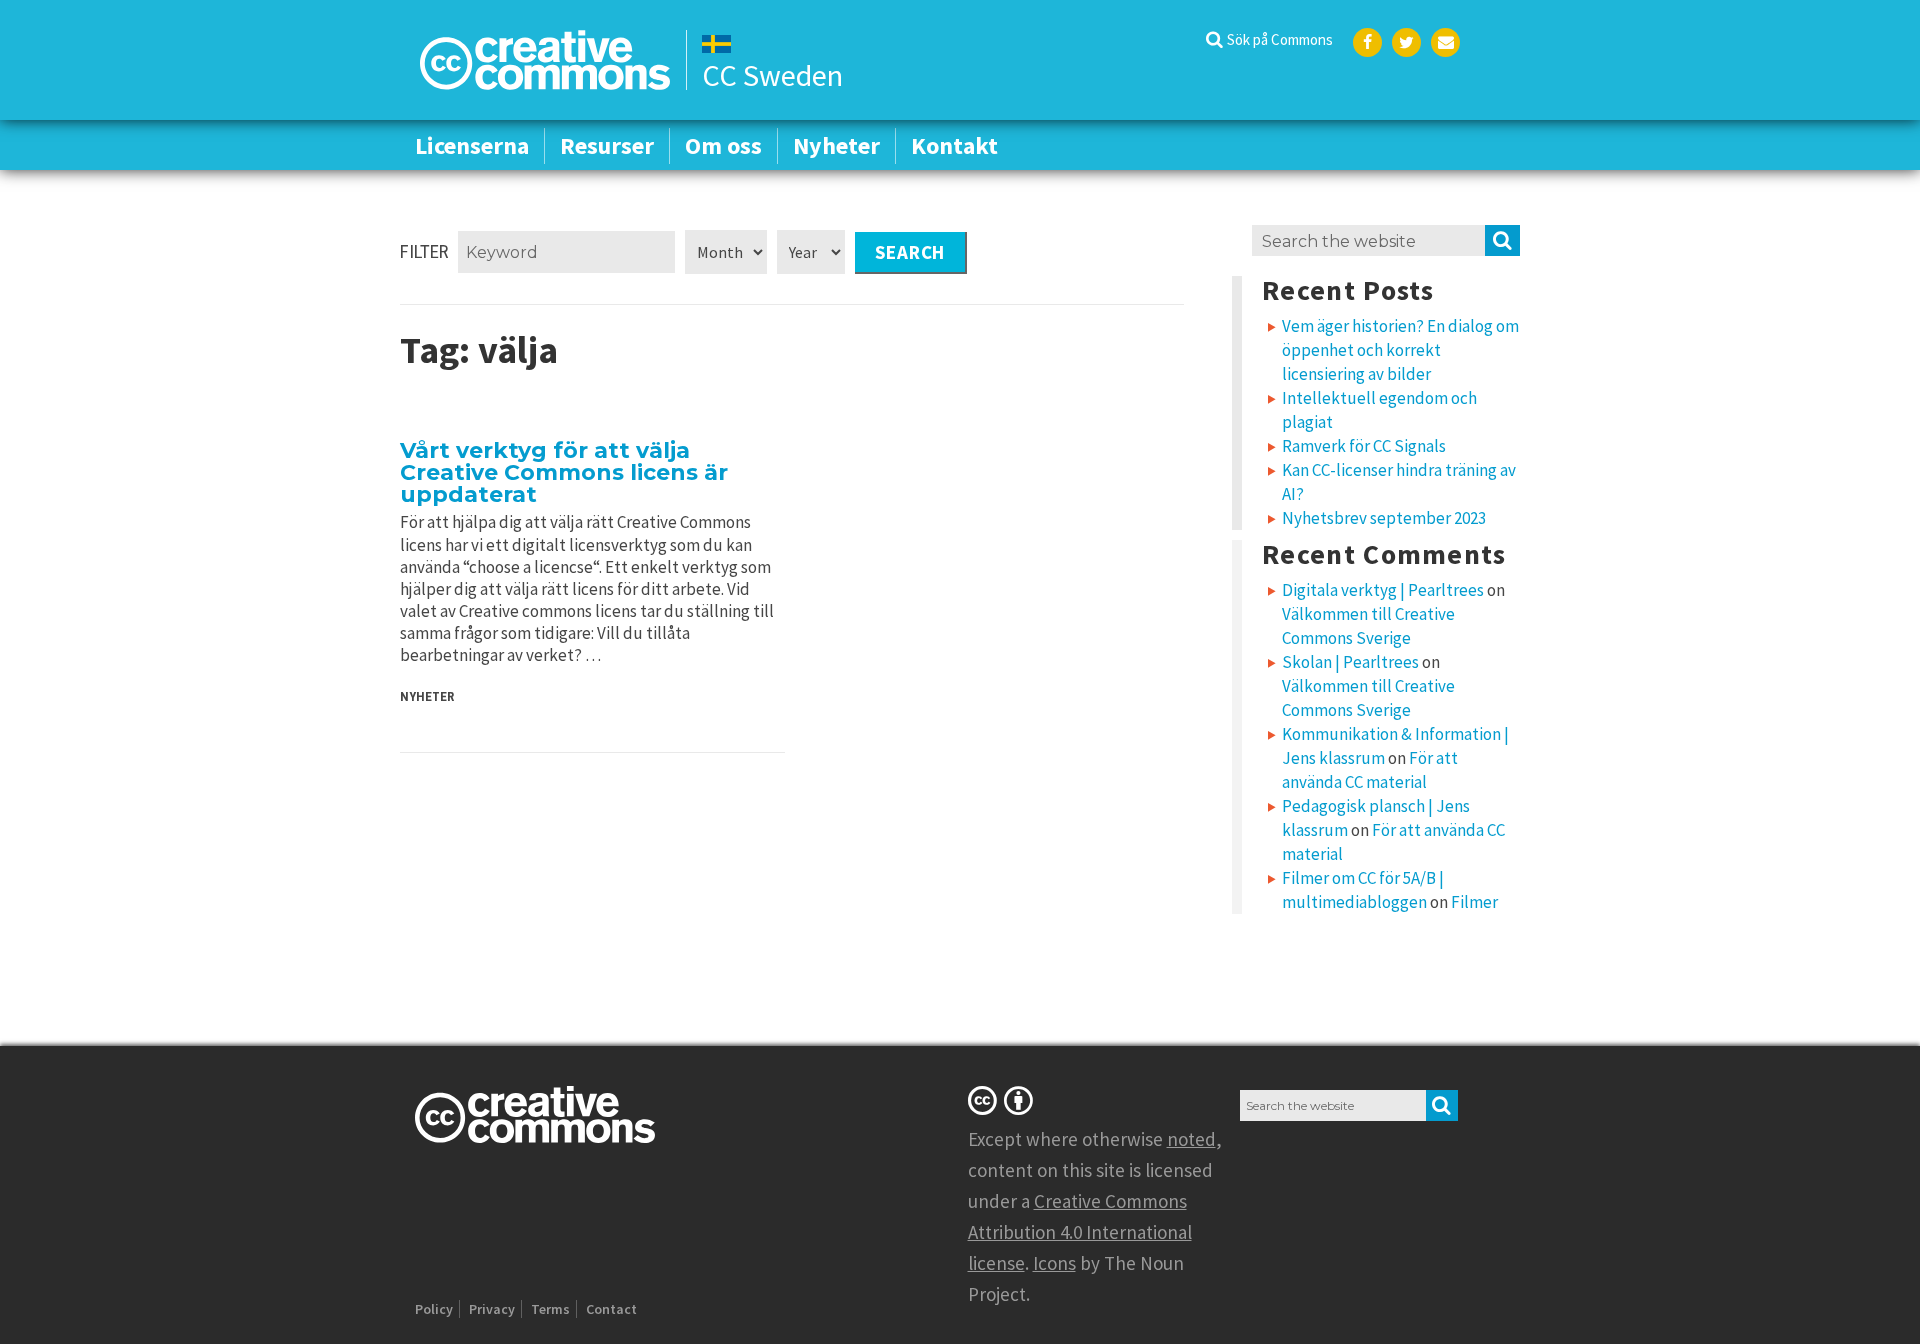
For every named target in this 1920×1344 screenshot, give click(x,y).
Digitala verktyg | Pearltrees (1383, 590)
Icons (1054, 1263)
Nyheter (836, 145)
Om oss (723, 145)
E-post (1445, 42)
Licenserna (472, 145)
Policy (434, 1309)
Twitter (1406, 42)
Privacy (492, 1309)
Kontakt (954, 145)
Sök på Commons (1280, 39)
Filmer (1474, 902)
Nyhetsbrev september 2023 (1384, 518)
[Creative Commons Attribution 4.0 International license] (1004, 1100)
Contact (611, 1309)
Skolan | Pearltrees (1350, 662)
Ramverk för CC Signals (1364, 446)
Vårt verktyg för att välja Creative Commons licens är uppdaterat (564, 472)
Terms (550, 1309)
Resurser (607, 145)
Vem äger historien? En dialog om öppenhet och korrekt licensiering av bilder (1400, 350)
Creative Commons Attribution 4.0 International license (1080, 1232)
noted (1191, 1139)
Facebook (1367, 42)
